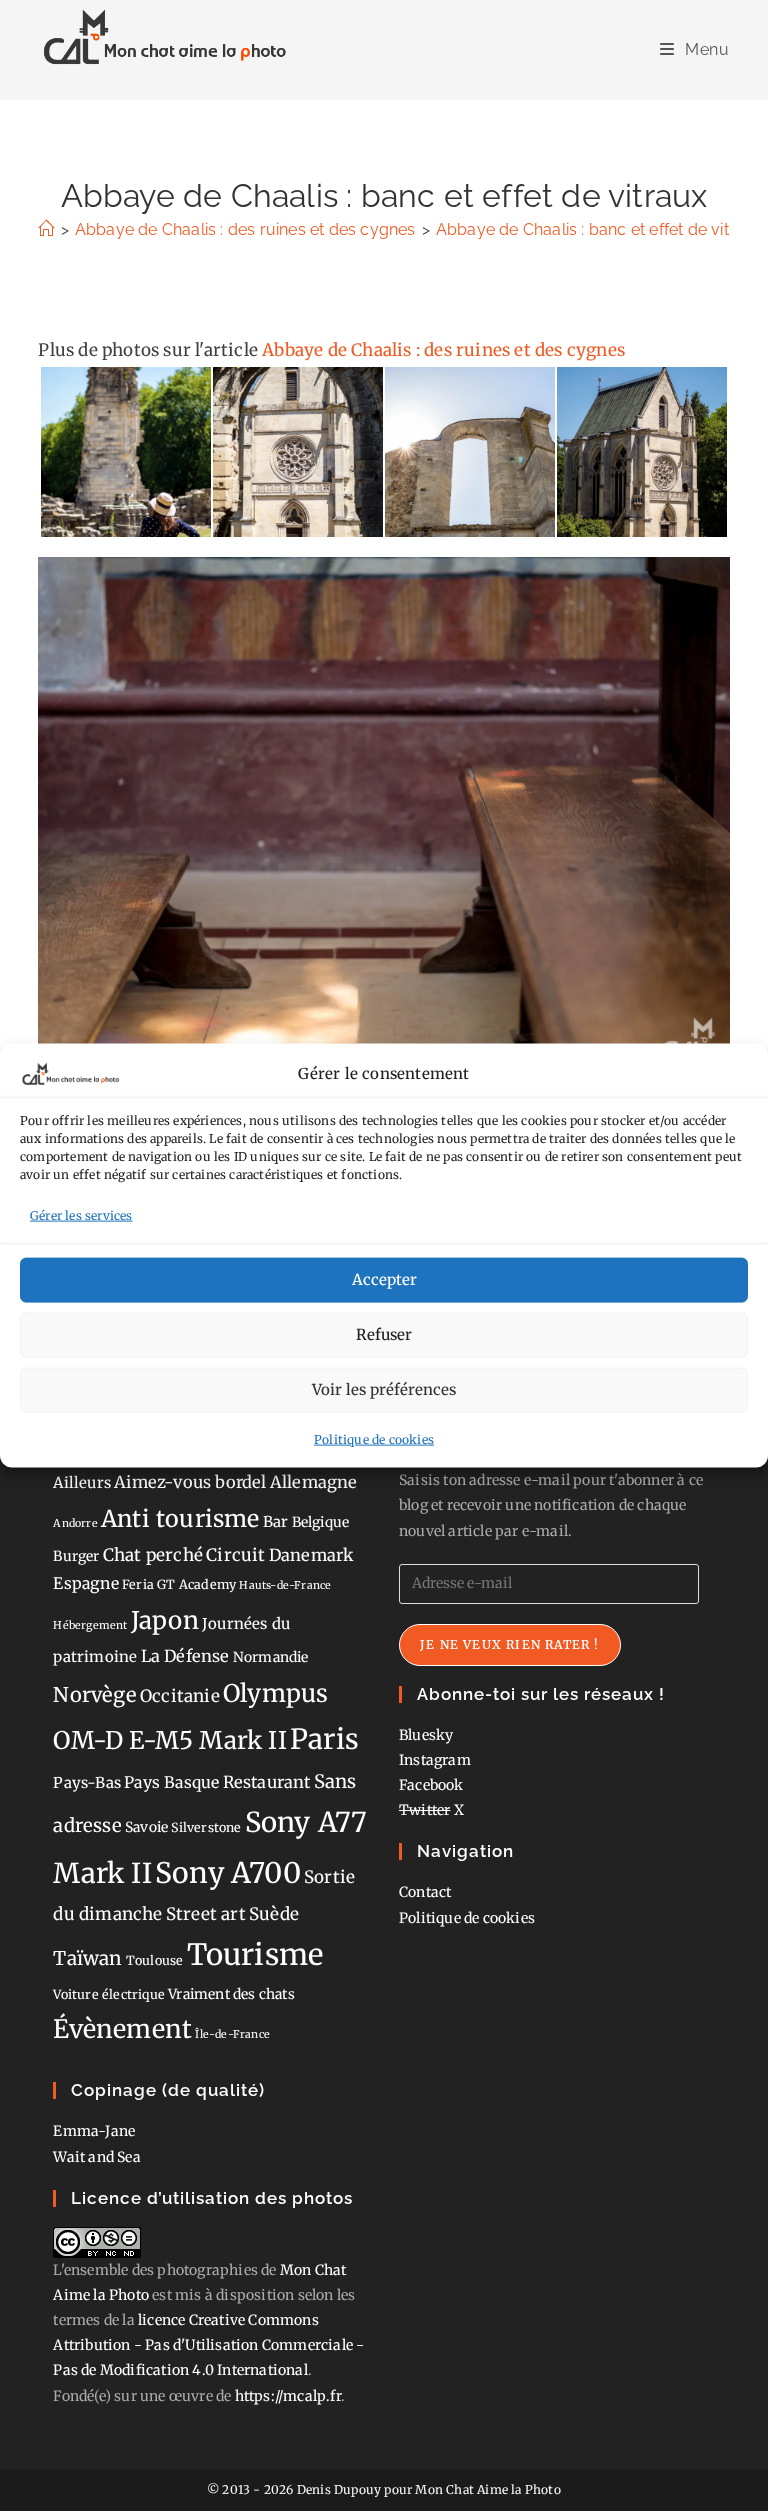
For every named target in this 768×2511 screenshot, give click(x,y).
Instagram (435, 1760)
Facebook (431, 1785)
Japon (165, 1620)
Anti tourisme (180, 1518)
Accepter (384, 1279)
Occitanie (180, 1696)
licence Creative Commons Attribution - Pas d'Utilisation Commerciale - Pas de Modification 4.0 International (208, 2345)
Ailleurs (82, 1482)
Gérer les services (81, 1215)
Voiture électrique (109, 1994)
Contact (425, 1892)
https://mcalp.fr (288, 2396)
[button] (125, 452)
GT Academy (196, 1584)
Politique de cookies (374, 1438)
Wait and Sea (96, 2157)
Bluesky (426, 1735)
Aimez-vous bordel (190, 1482)
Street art (206, 1914)
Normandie (271, 1657)
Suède (274, 1914)
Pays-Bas (87, 1782)
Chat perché (153, 1555)
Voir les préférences (384, 1389)
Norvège (94, 1695)
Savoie (146, 1827)
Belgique (321, 1522)
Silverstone (206, 1827)
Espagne (85, 1583)
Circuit (235, 1555)
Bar (276, 1521)
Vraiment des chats (231, 1994)
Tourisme (255, 1954)
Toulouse (155, 1960)
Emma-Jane (94, 2131)
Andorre (75, 1523)
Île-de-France (232, 2034)
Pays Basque (171, 1782)
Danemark (311, 1555)
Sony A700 (228, 1873)
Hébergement (90, 1625)
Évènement (122, 2029)
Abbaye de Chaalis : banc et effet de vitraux (599, 229)
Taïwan (87, 1958)
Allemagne (314, 1482)
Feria (138, 1584)
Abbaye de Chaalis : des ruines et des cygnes (443, 350)
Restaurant (267, 1782)
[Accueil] (46, 229)
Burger (76, 1556)
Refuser (384, 1334)
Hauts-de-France (285, 1585)
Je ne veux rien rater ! (510, 1644)
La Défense (185, 1656)
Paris (324, 1739)
